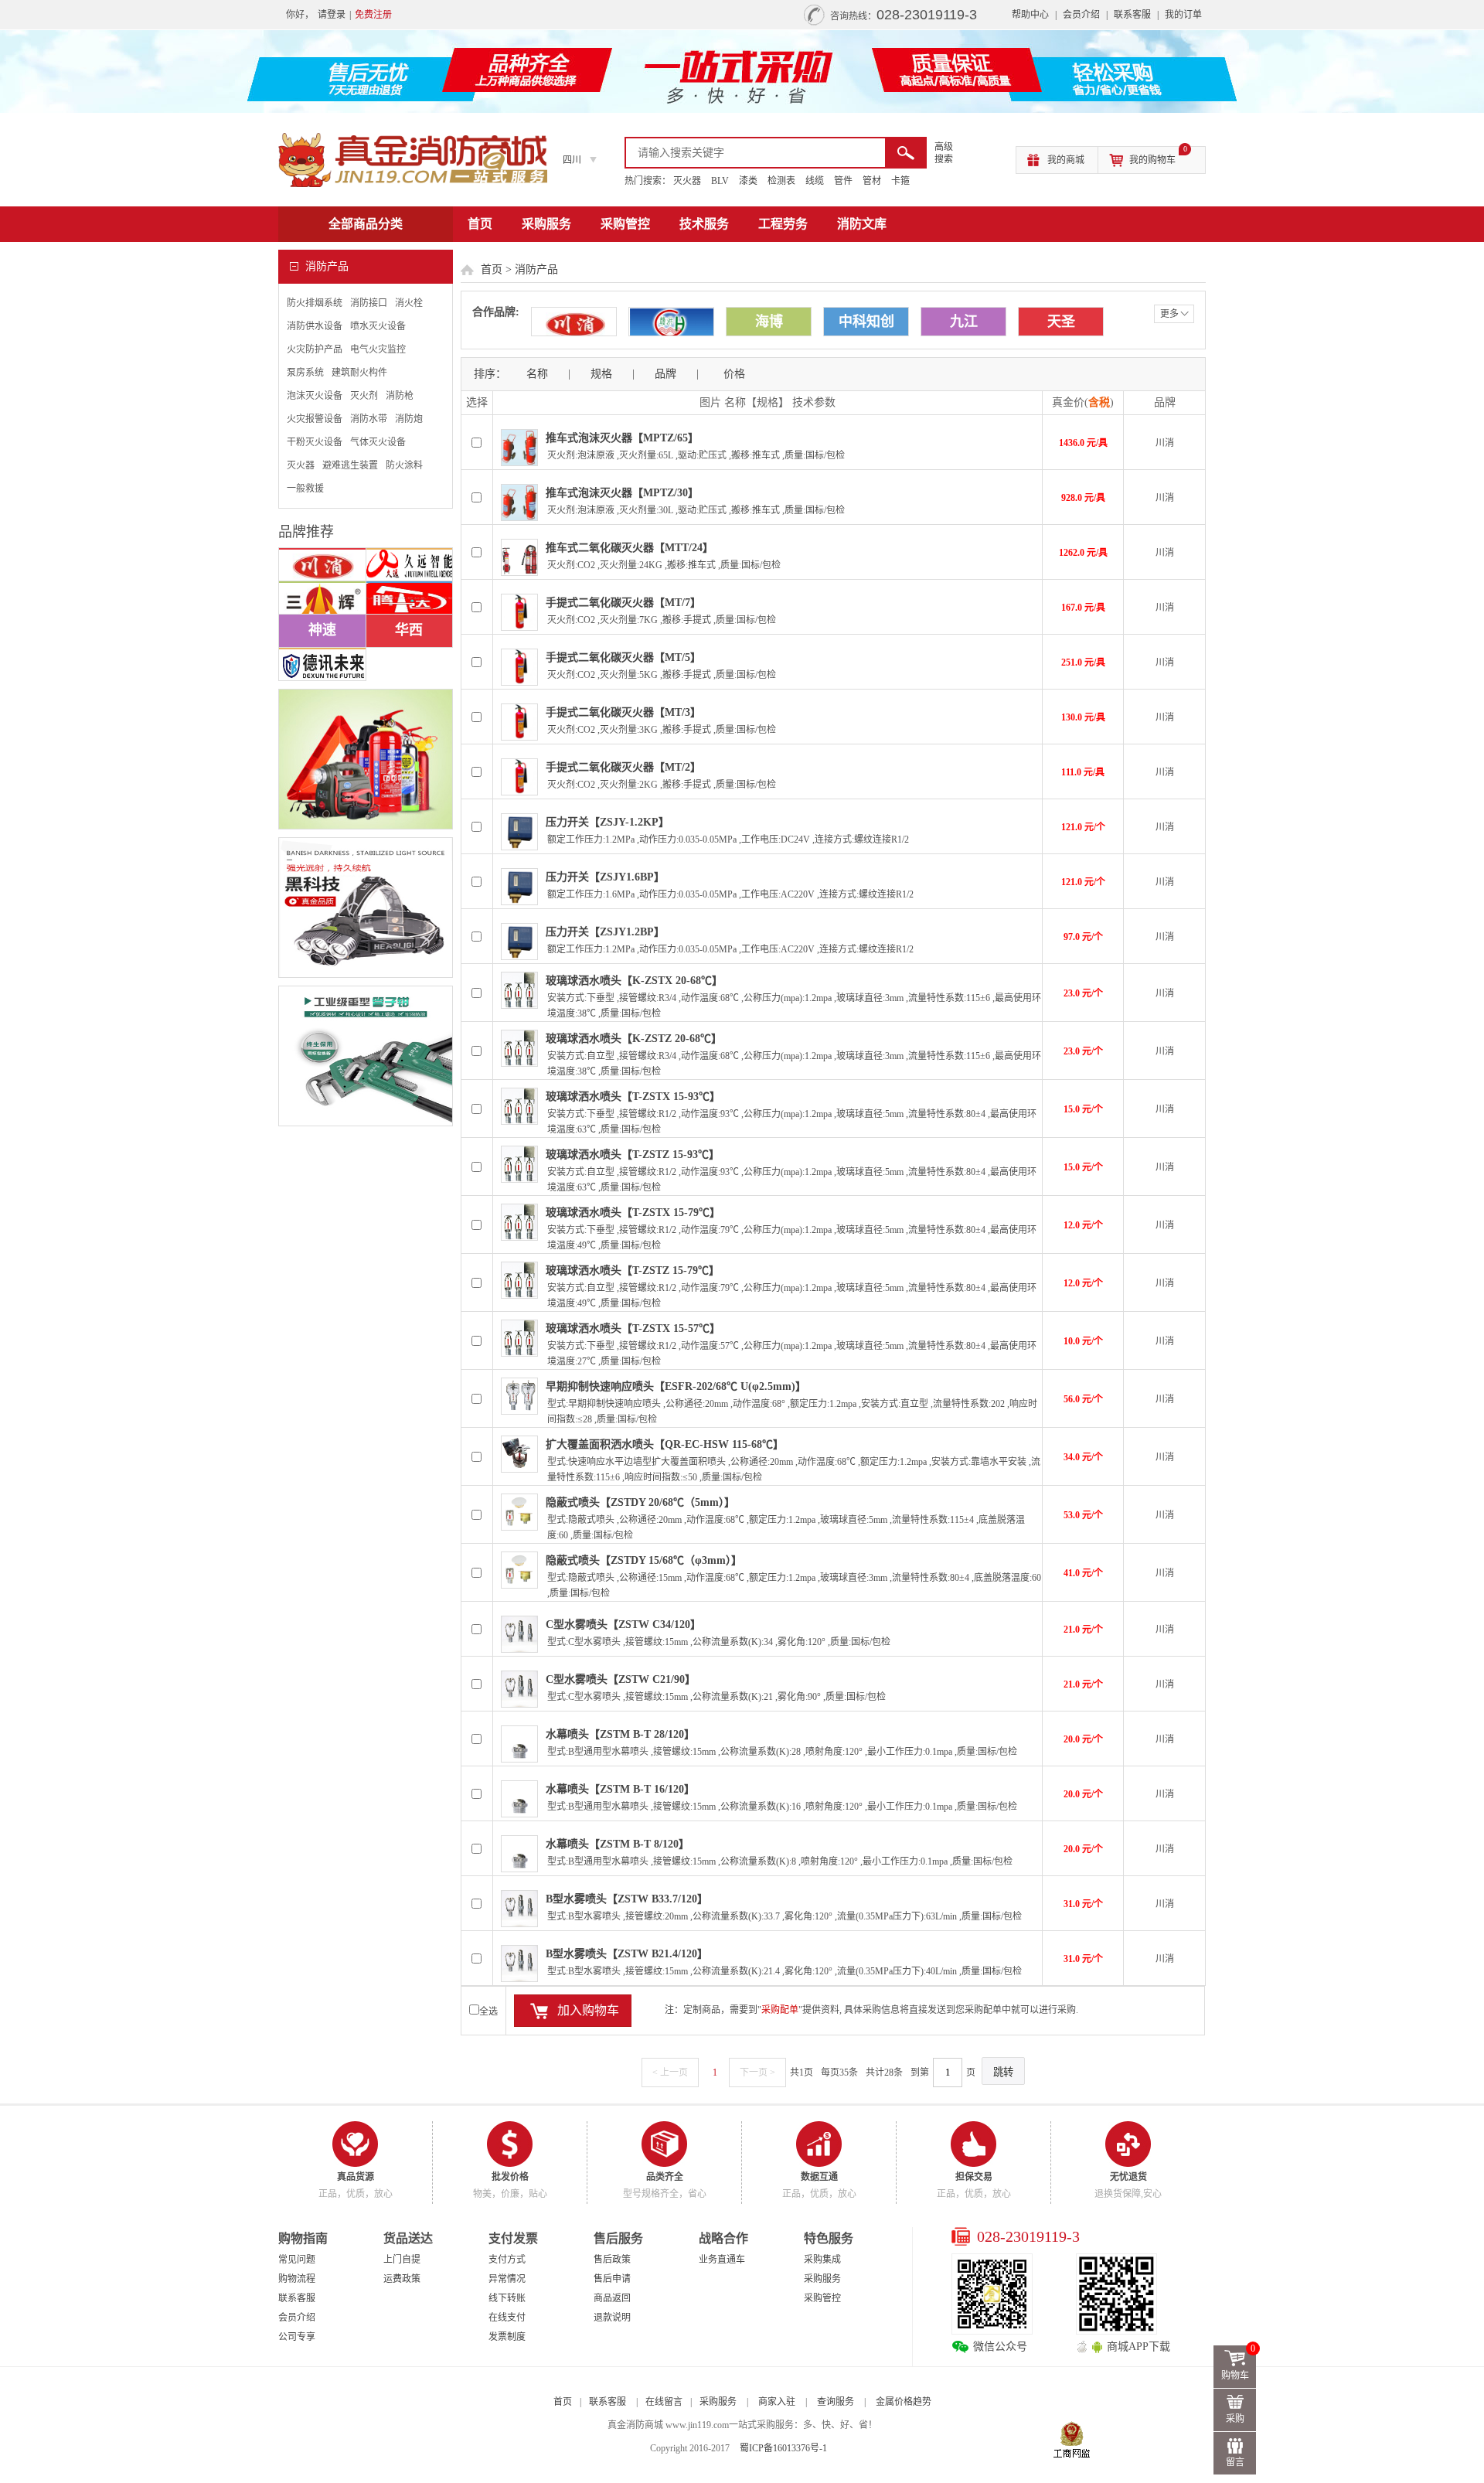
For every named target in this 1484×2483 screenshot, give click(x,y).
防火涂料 (404, 465)
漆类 (748, 181)
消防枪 (400, 396)
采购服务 (546, 224)
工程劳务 (783, 224)
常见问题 (297, 2260)
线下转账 (507, 2298)
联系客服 (1132, 15)
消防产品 (536, 269)
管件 (843, 181)
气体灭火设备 (378, 442)
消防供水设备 (315, 326)
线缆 (815, 181)
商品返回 (612, 2298)
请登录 (332, 15)
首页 (480, 224)
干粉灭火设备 (315, 442)
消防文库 (862, 224)
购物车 (1239, 2363)
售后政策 (612, 2260)
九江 (964, 322)
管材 (872, 181)
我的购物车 (1158, 156)
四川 (572, 160)
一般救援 (305, 489)
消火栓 (409, 303)
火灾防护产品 (315, 349)
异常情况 (507, 2279)
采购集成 (822, 2260)
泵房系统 (305, 373)
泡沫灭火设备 (315, 396)
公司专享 (297, 2337)
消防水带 (369, 419)
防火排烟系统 (315, 303)
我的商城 (1066, 160)
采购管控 (625, 224)
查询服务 (836, 2402)
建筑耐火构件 (359, 373)
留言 (1235, 2462)
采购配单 (780, 2010)
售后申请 (612, 2279)
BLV (720, 181)
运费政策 (402, 2279)
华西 (409, 630)
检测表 (781, 181)
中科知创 (866, 322)
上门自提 (402, 2260)
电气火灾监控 (378, 349)
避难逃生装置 (350, 465)
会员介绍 (1081, 15)
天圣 (1061, 322)
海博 (769, 322)
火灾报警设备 (315, 419)
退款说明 (612, 2318)
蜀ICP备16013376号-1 (783, 2448)
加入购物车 (588, 2010)
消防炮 (409, 419)
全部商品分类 (366, 224)
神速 (322, 630)
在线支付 (507, 2318)
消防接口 (369, 303)
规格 (601, 374)
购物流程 (297, 2279)
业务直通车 (722, 2260)
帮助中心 (1030, 15)
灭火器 (687, 181)
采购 (1235, 2419)
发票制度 (507, 2337)
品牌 (665, 374)
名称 (537, 374)
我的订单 (1183, 15)
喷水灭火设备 (378, 326)
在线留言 (664, 2402)
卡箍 (900, 181)
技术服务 (704, 224)
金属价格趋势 (904, 2402)
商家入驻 (777, 2402)
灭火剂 (364, 396)
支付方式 (507, 2260)
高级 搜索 (944, 153)
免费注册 (373, 15)
